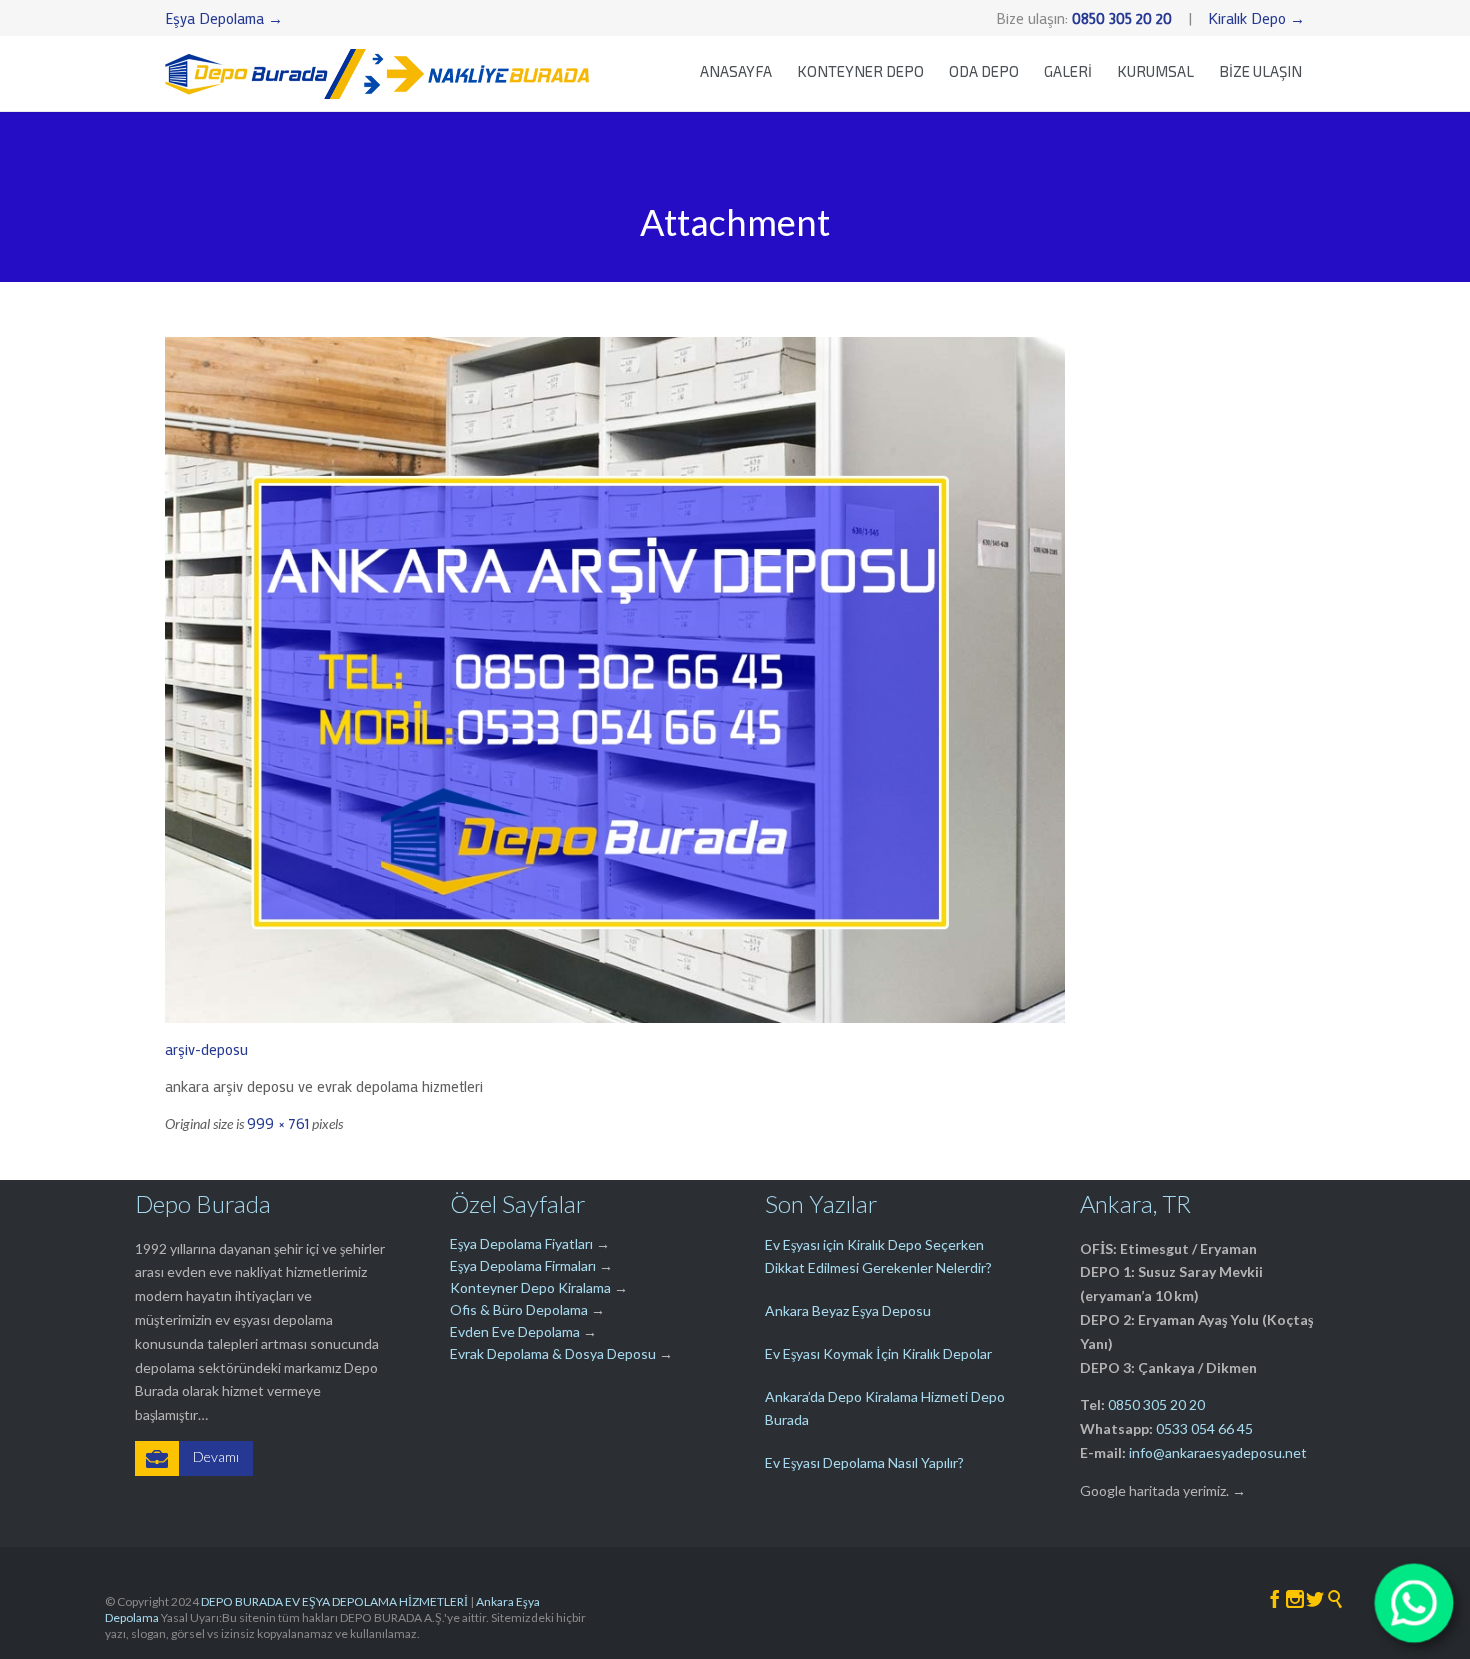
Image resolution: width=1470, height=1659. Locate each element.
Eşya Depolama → (224, 18)
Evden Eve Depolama (515, 1331)
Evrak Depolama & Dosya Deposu (554, 1353)
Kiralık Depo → (1256, 18)
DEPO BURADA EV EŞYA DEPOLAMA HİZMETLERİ (334, 1601)
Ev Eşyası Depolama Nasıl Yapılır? (864, 1462)
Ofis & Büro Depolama (519, 1309)
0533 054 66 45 (1204, 1428)
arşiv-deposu (206, 1049)
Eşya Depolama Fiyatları (521, 1243)
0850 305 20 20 (1156, 1404)
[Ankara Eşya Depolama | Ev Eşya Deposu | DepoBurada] (377, 73)
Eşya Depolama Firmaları (523, 1265)
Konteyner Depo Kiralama (530, 1287)
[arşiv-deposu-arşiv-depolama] (735, 680)
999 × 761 (278, 1123)
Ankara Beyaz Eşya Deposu (848, 1310)
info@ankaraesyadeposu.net (1218, 1452)
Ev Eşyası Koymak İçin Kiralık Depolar (878, 1353)
